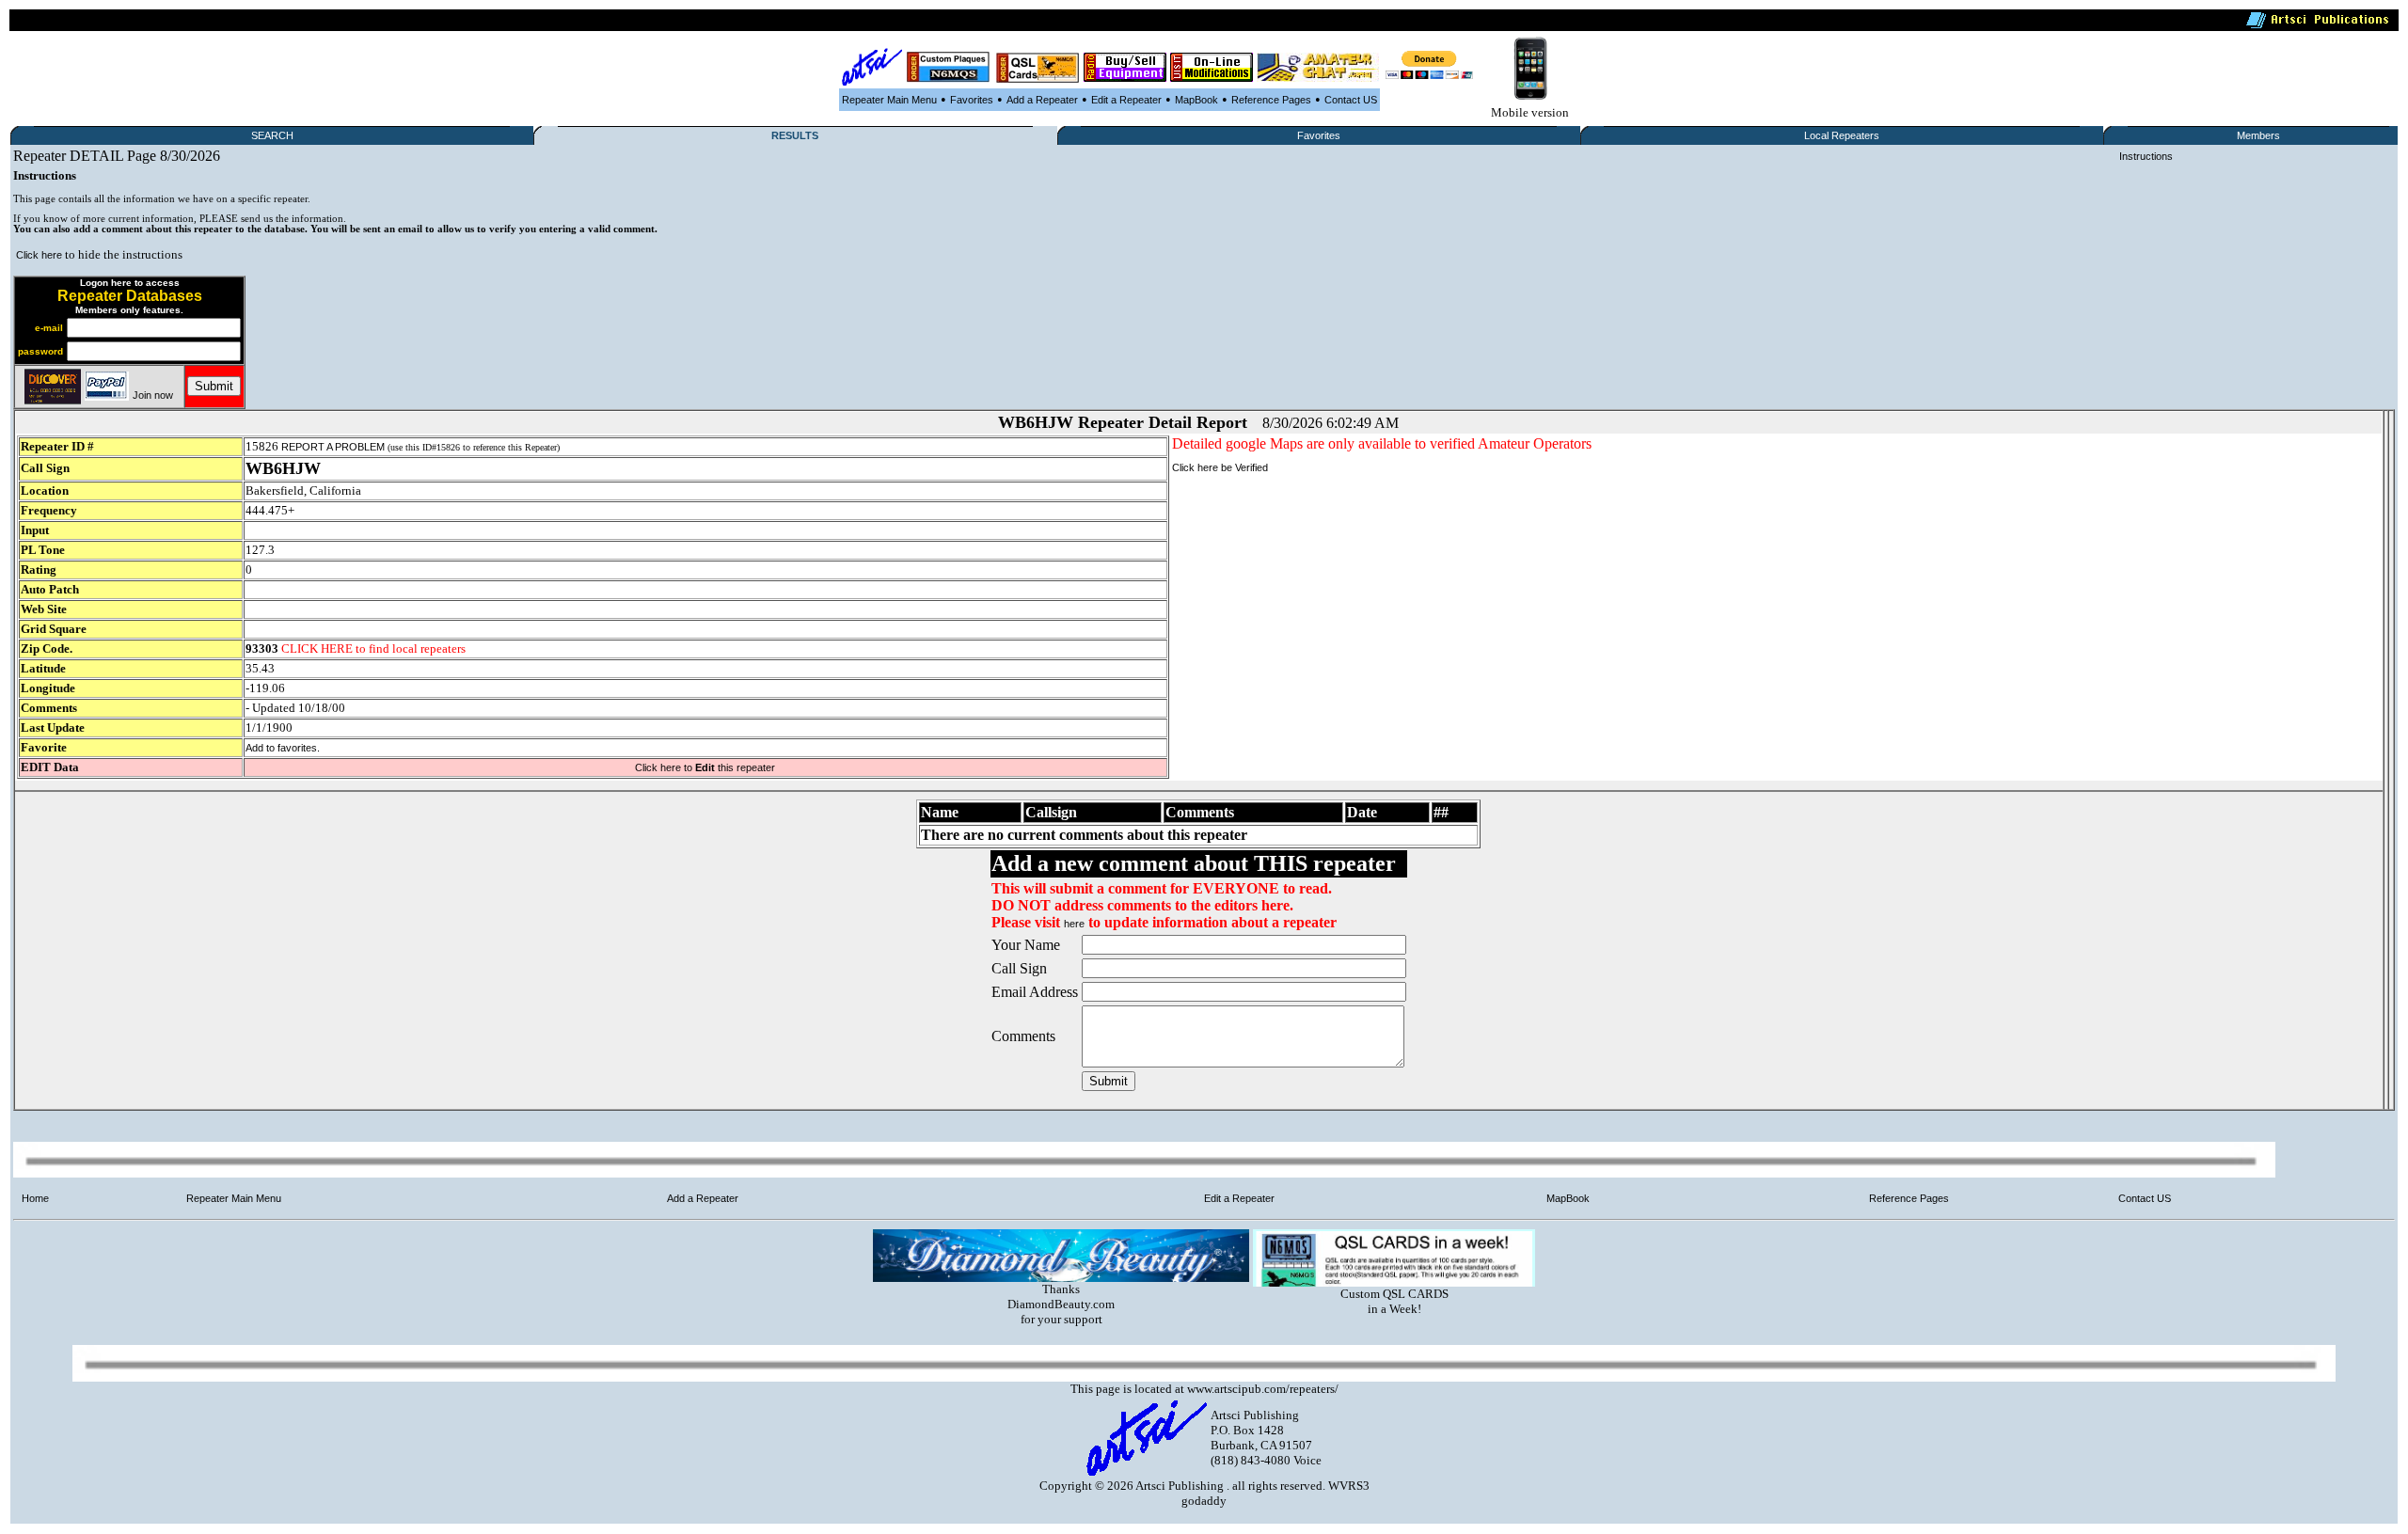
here (1074, 924)
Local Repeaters (1842, 135)
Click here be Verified (1220, 467)
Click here (39, 255)
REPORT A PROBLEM (333, 447)
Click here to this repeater (705, 767)
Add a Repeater (1042, 100)
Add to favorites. (283, 748)
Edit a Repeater (1126, 100)
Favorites (972, 100)
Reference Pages (1271, 100)
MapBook (1196, 100)
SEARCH (272, 135)
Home (35, 1198)
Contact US (1351, 100)
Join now (153, 395)
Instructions (2146, 156)
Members (2258, 135)
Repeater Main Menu (889, 100)
